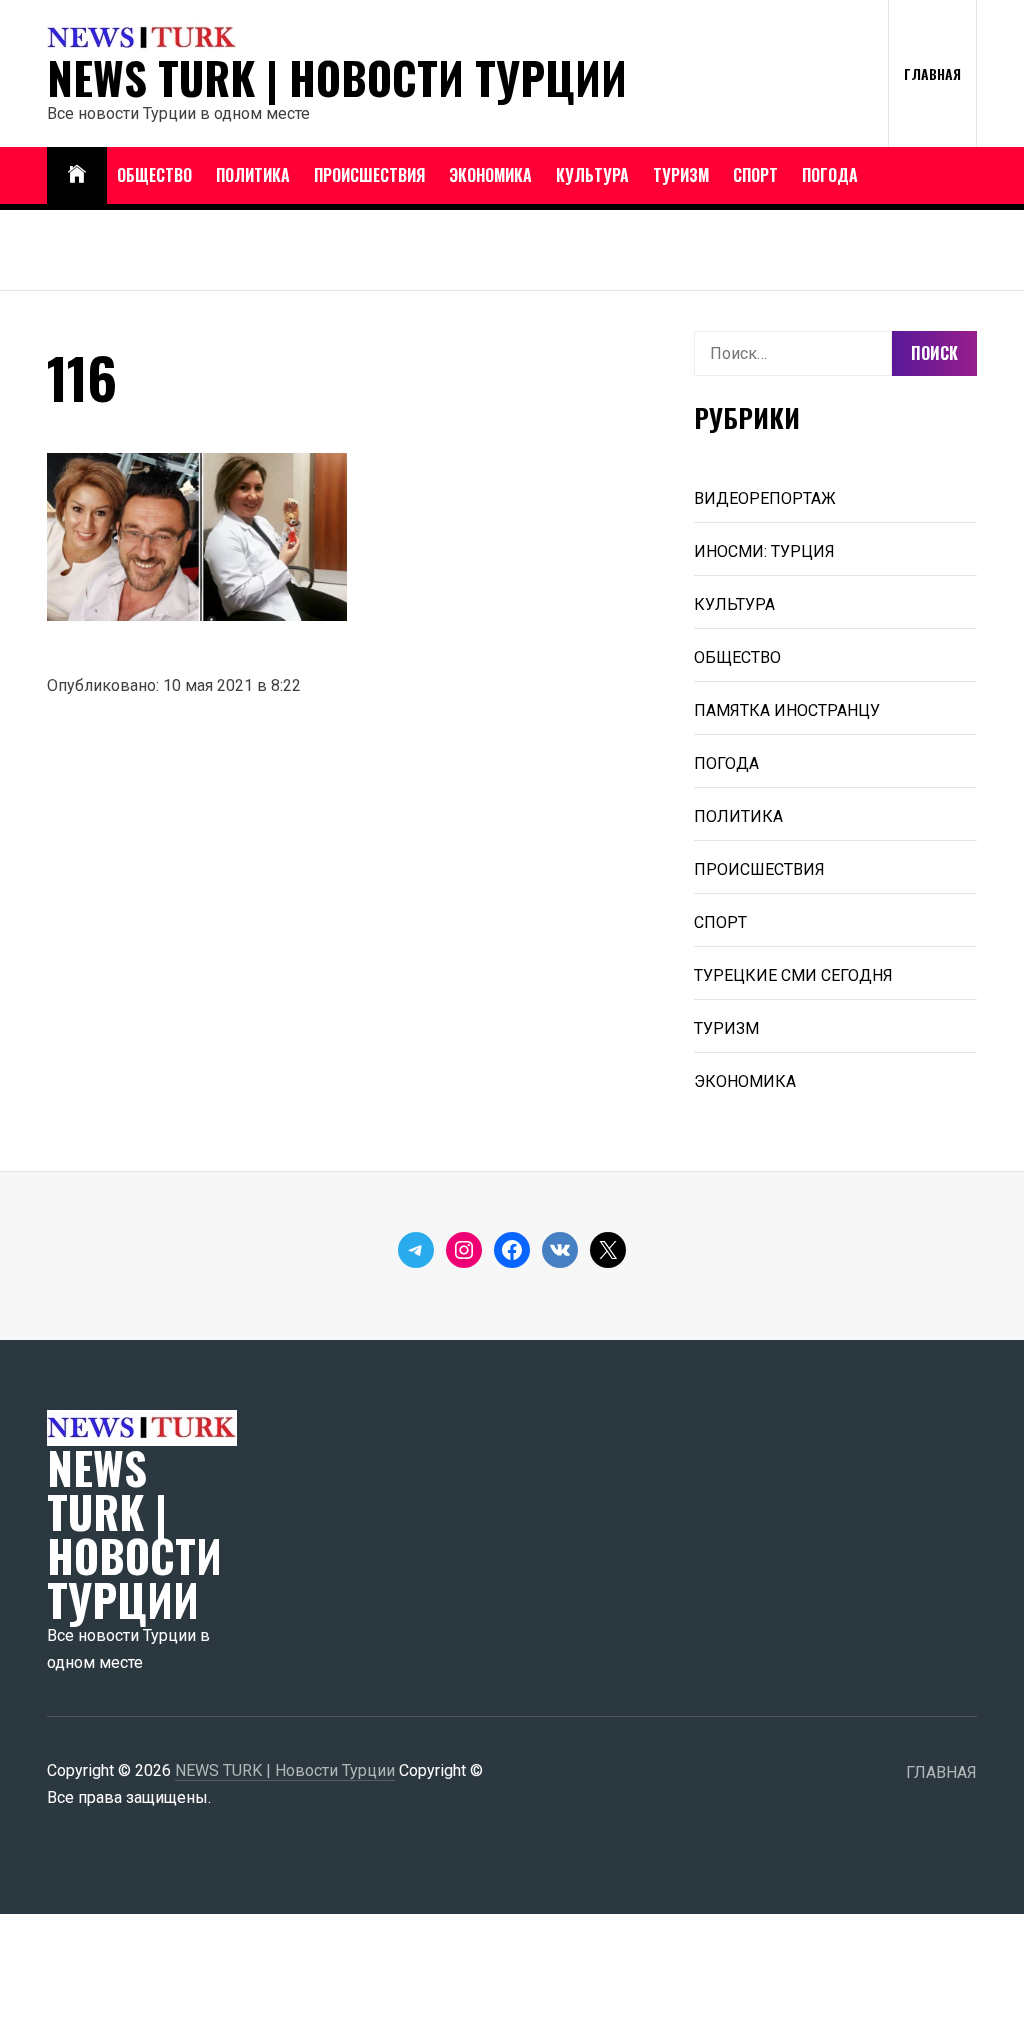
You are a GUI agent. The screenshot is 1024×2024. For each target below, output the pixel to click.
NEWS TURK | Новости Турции (337, 78)
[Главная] (77, 175)
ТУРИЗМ (681, 175)
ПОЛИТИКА (253, 175)
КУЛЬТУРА (592, 175)
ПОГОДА (830, 175)
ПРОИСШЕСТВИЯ (369, 175)
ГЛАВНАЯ (932, 73)
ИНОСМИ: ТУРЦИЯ (764, 551)
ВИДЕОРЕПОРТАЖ (765, 498)
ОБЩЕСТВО (154, 175)
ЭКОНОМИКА (490, 175)
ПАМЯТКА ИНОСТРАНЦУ (787, 710)
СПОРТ (755, 175)
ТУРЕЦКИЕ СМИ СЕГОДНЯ (793, 975)
